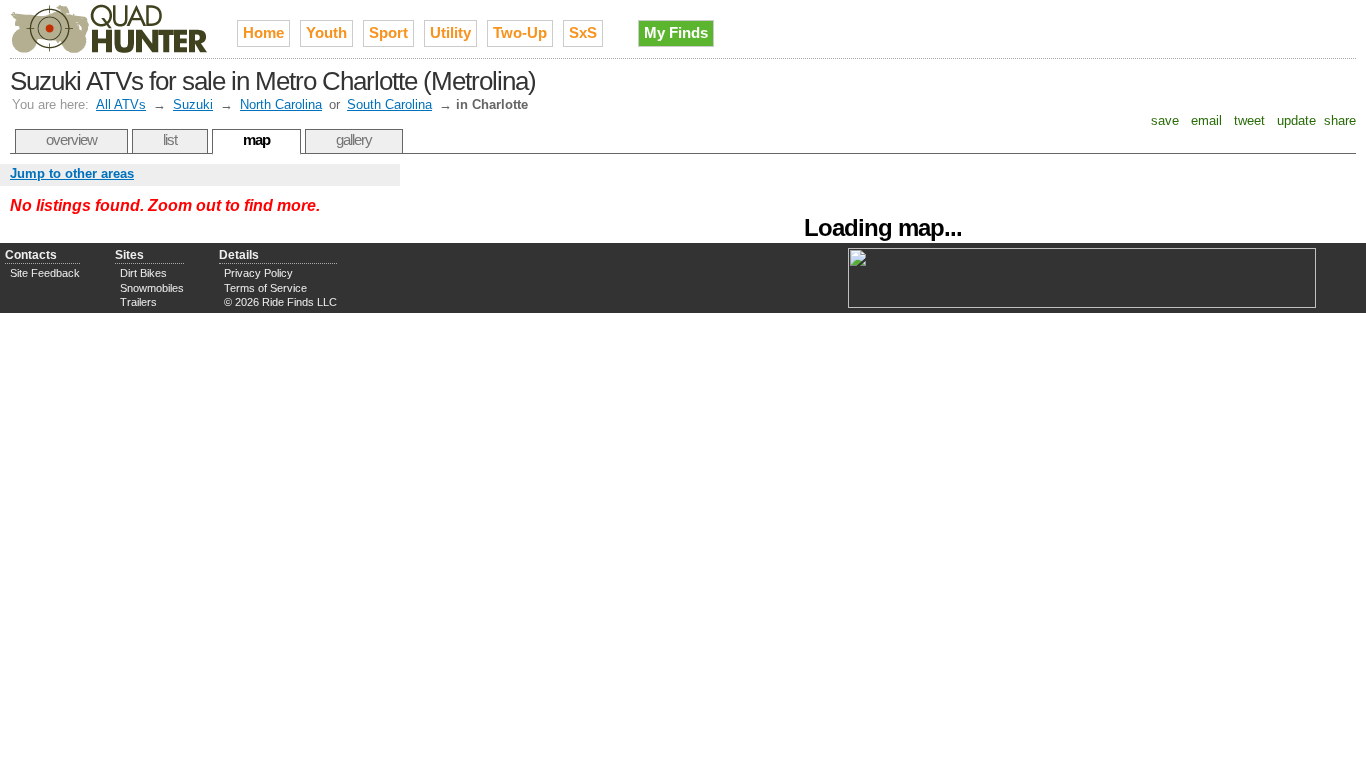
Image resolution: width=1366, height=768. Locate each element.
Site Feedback (45, 273)
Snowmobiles (152, 288)
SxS (583, 32)
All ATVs (121, 104)
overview (71, 139)
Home (263, 32)
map (256, 139)
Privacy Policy (258, 273)
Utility (450, 32)
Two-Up (520, 32)
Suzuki (193, 104)
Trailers (138, 302)
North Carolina (281, 104)
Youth (326, 32)
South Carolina (389, 104)
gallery (354, 139)
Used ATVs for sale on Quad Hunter (108, 29)
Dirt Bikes (143, 273)
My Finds (676, 32)
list (170, 139)
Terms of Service (265, 288)
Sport (388, 32)
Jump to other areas (72, 173)
